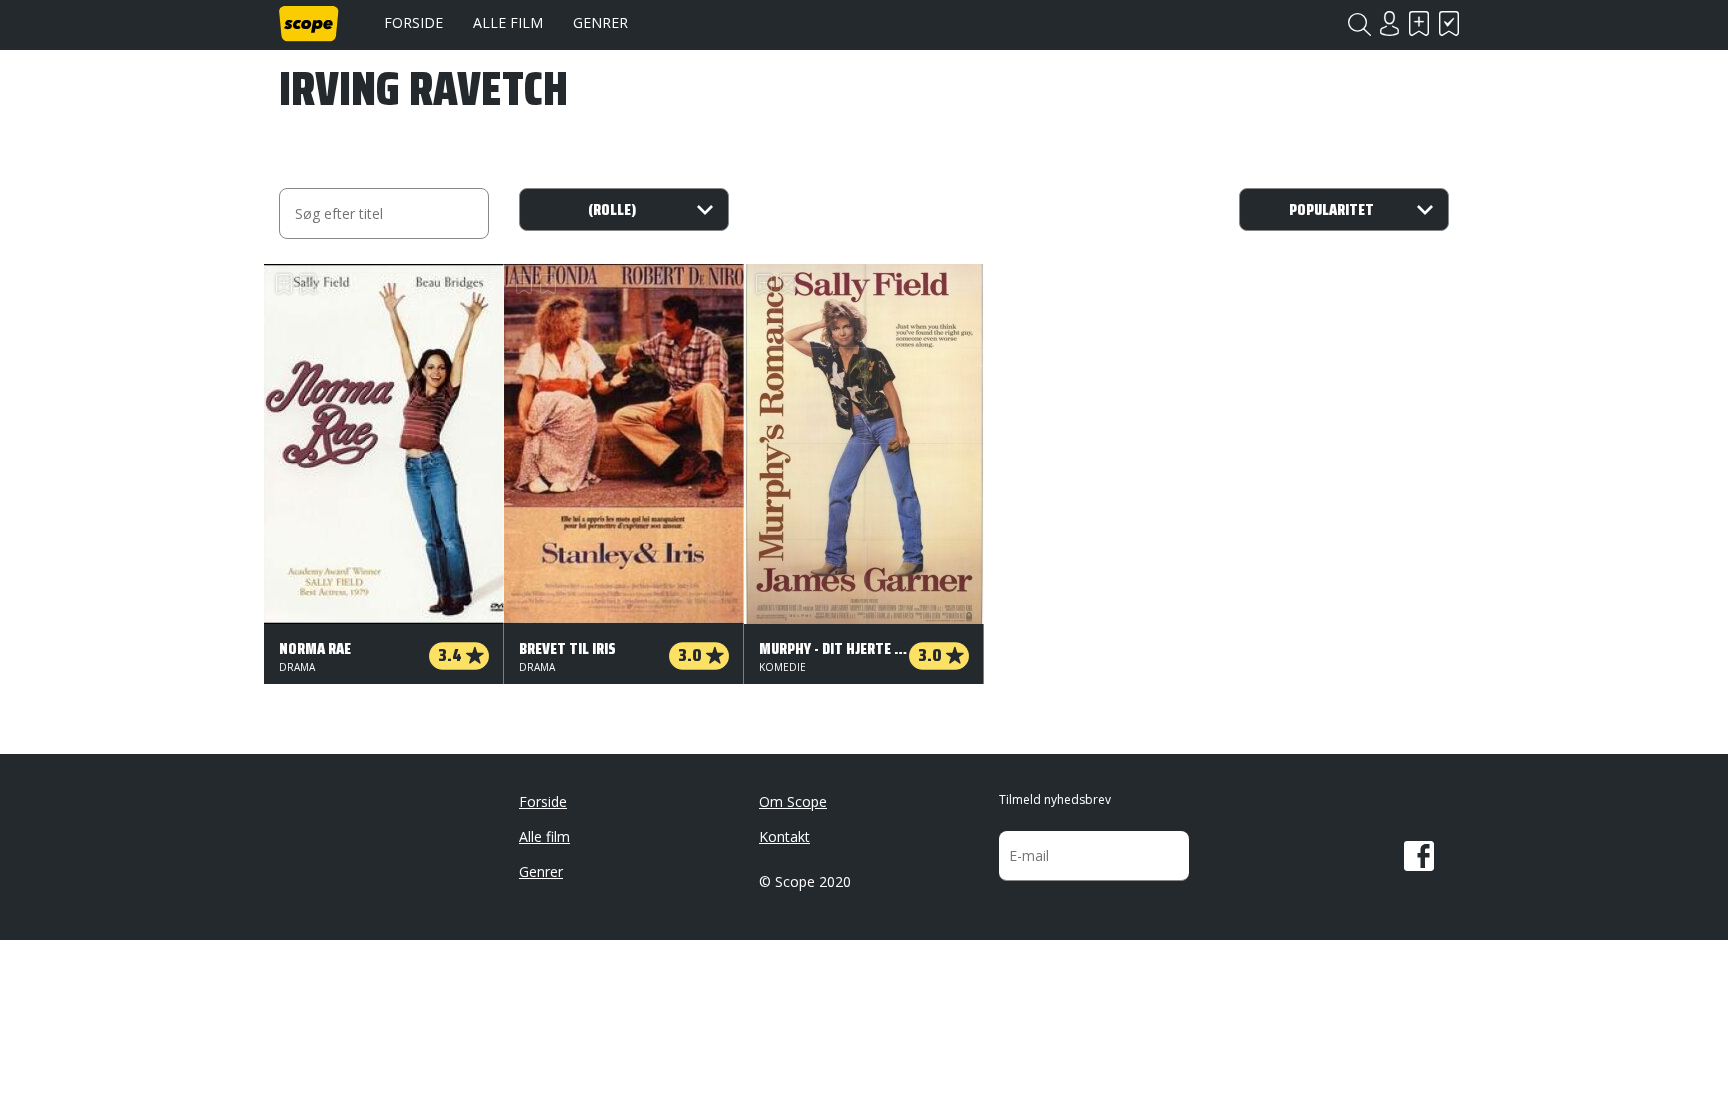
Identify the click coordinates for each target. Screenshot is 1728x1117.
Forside (413, 22)
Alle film (508, 22)
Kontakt (784, 836)
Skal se (1419, 23)
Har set (1449, 23)
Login (1389, 23)
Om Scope (793, 801)
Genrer (600, 22)
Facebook (1419, 856)
